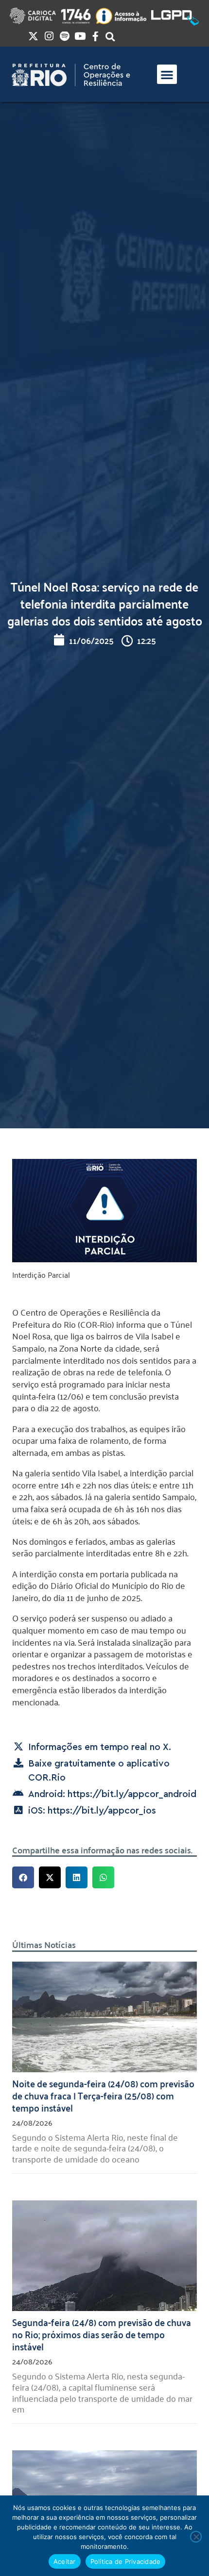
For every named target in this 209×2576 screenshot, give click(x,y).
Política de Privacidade (126, 2561)
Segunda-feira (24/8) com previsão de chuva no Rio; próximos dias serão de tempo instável (102, 2334)
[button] (167, 74)
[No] (196, 2537)
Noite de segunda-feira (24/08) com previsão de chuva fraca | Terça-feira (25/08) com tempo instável (103, 2095)
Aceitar (65, 2561)
